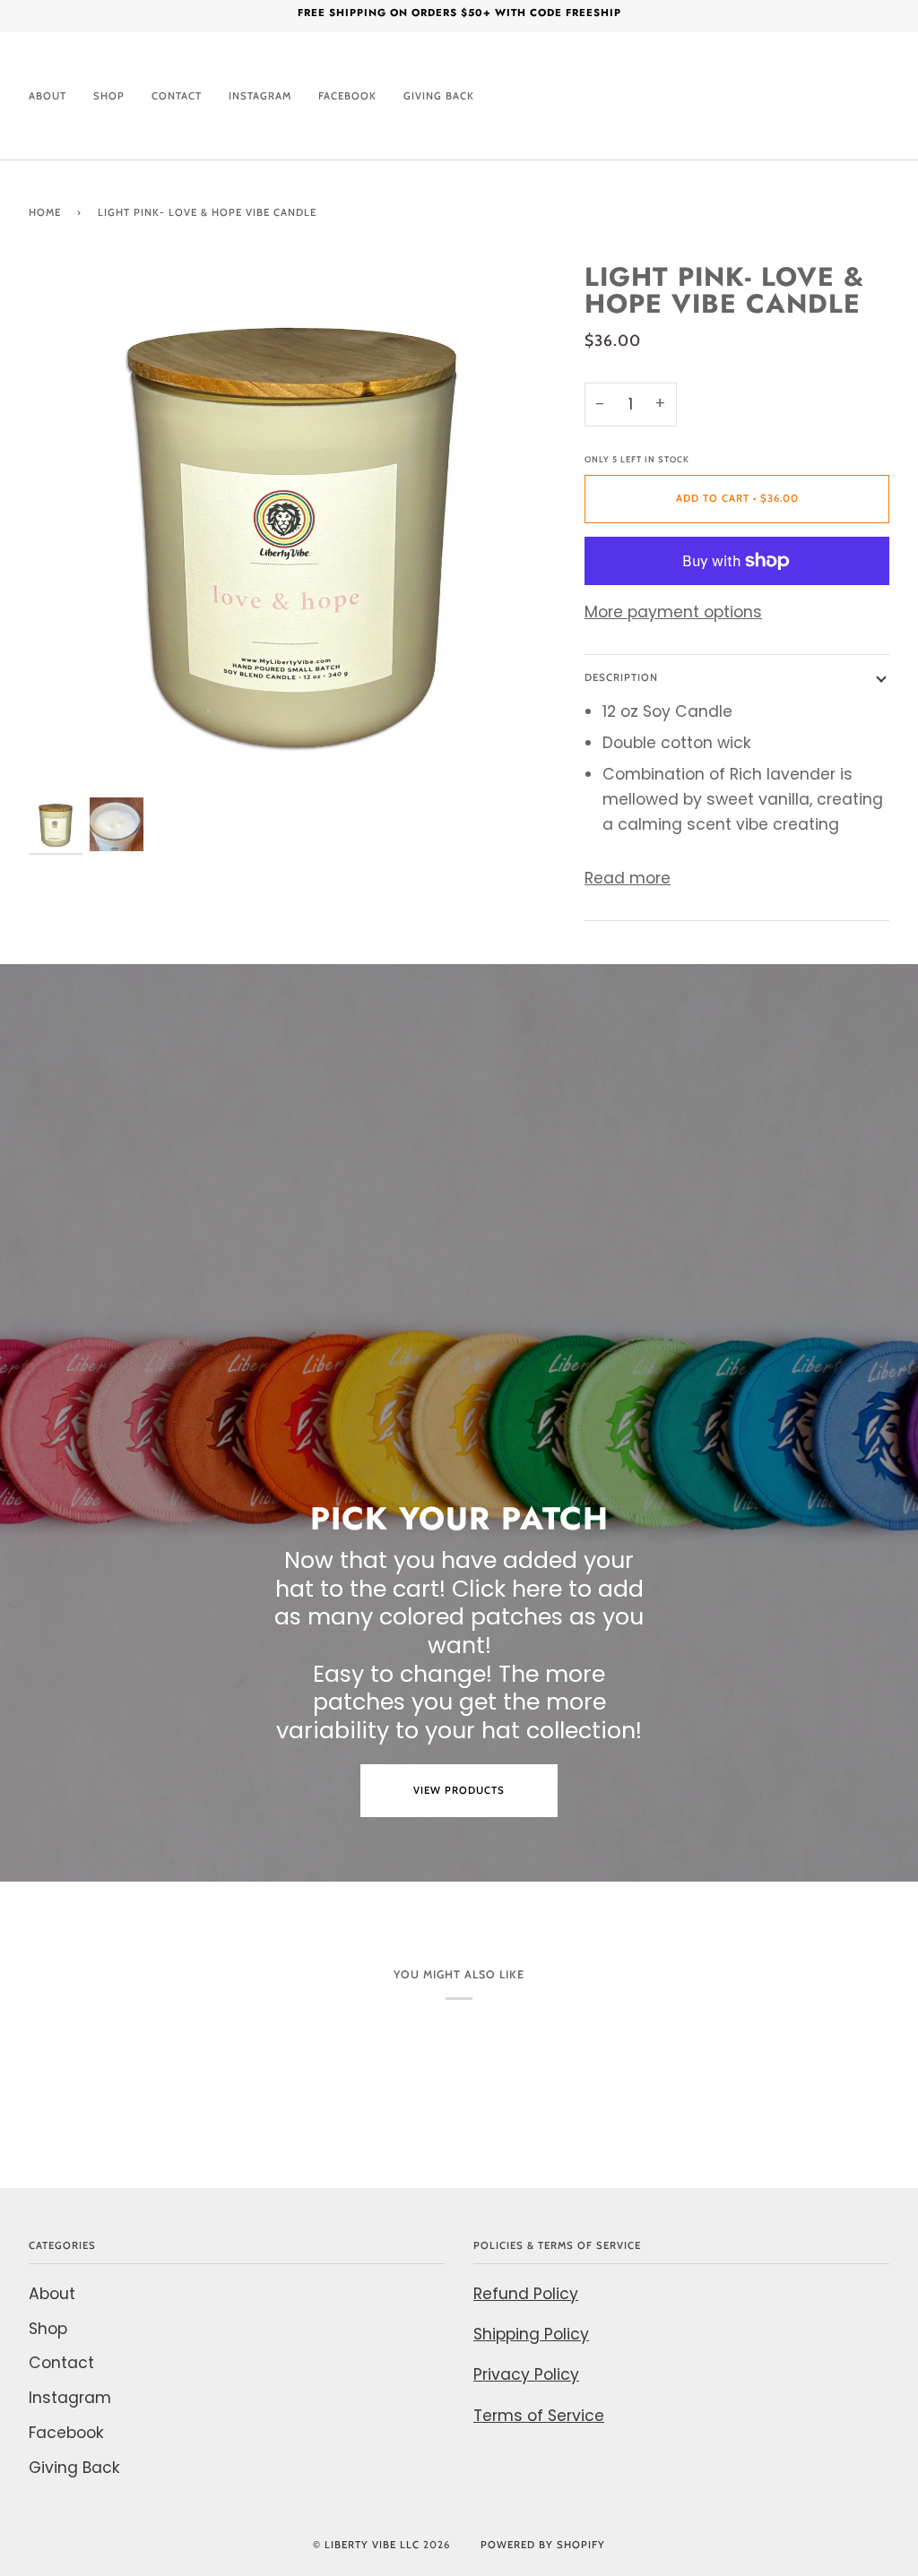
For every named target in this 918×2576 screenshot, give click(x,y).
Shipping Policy (531, 2334)
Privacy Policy (526, 2374)
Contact (61, 2363)
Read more (628, 878)
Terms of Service (539, 2416)
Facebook (66, 2433)
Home (45, 212)
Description (621, 677)
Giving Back (74, 2468)
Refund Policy (526, 2294)
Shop (48, 2329)
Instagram (70, 2398)
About (52, 2294)
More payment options (673, 612)
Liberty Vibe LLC (372, 2545)
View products (459, 1790)
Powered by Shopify (543, 2545)
